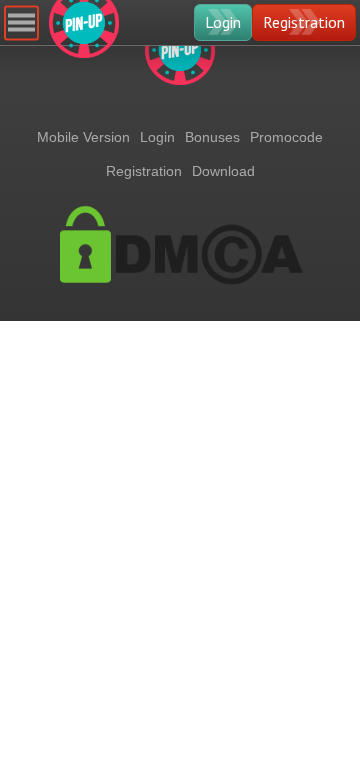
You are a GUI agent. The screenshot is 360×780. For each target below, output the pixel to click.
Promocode (286, 137)
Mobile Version (83, 137)
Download (223, 171)
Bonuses (212, 137)
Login (223, 22)
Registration (304, 22)
